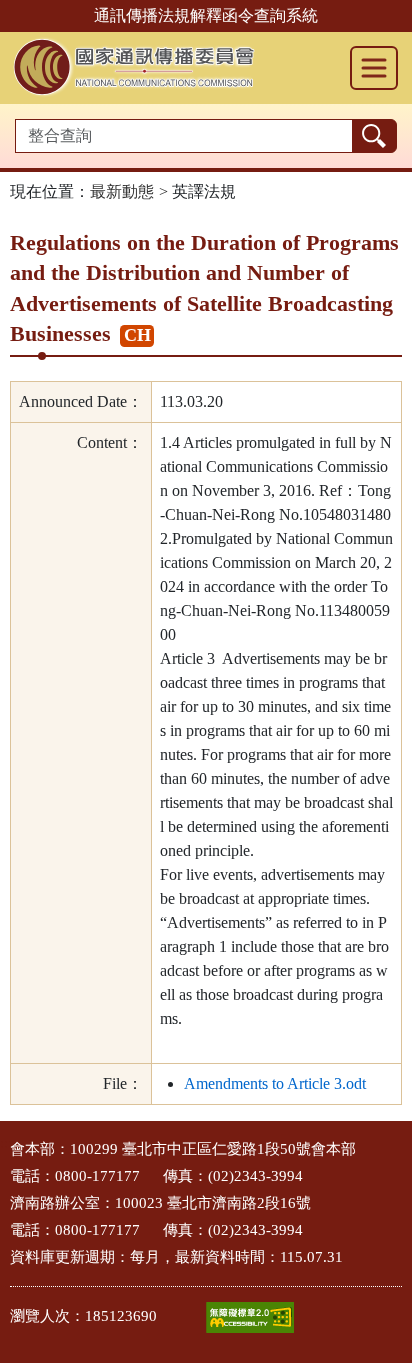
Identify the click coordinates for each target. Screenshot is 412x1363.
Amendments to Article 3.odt (275, 1083)
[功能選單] (374, 68)
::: (6, 1143)
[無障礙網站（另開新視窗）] (250, 1317)
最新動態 (122, 191)
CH (137, 335)
